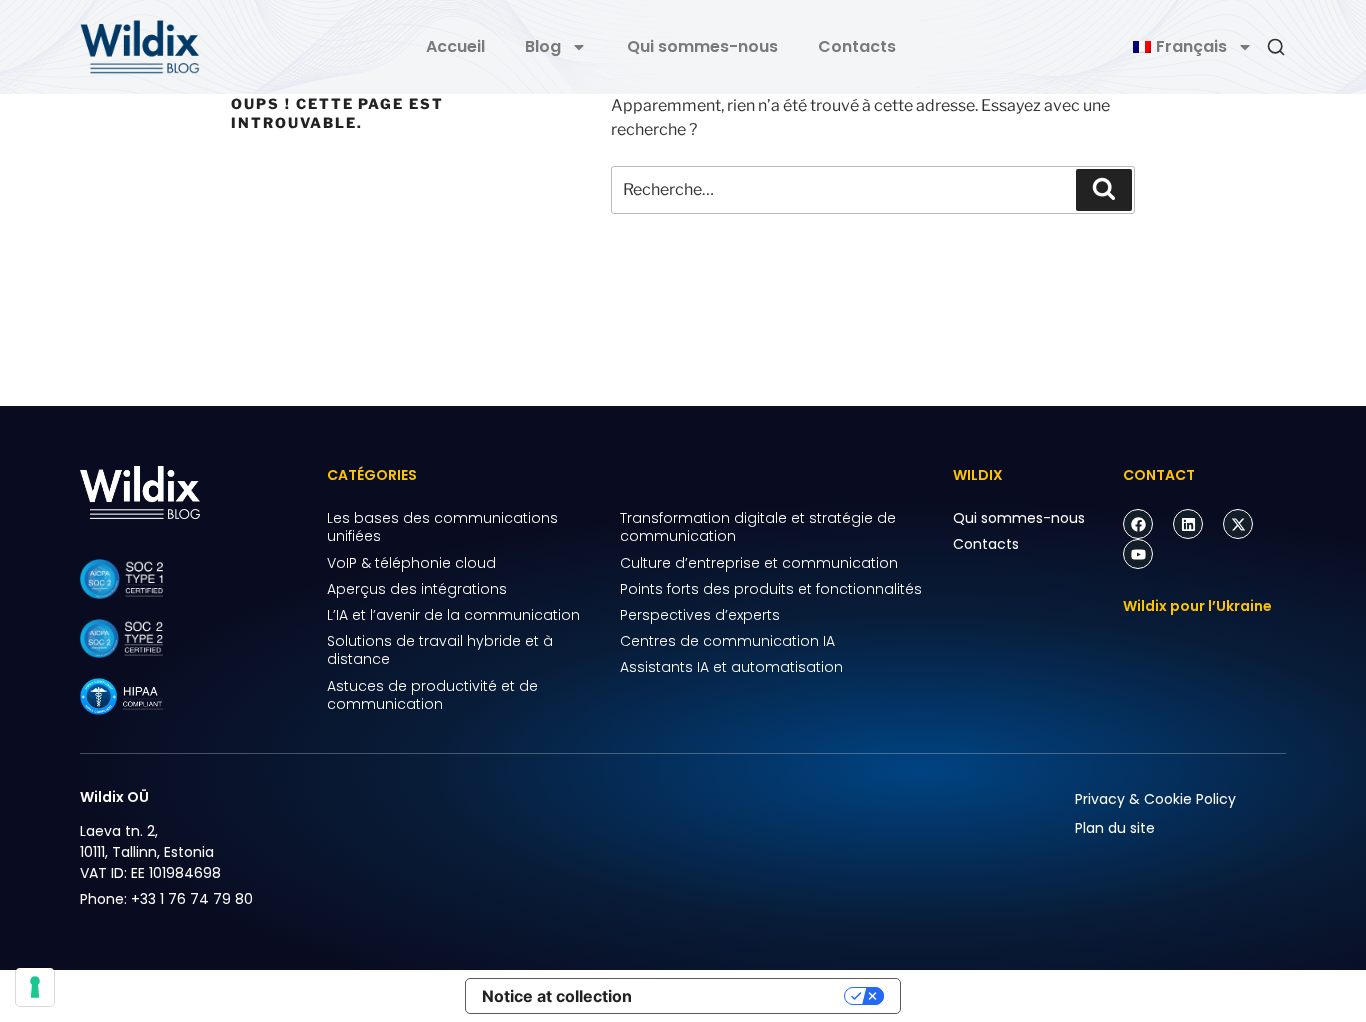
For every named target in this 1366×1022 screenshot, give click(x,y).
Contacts (857, 46)
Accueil (455, 46)
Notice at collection (557, 996)
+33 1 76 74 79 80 (192, 899)
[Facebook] (1138, 524)
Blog (543, 46)
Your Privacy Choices (748, 996)
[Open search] (1276, 47)
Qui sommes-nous (702, 46)
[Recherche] (1104, 190)
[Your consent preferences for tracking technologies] (35, 987)
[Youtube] (1138, 554)
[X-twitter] (1238, 524)
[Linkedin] (1188, 524)
